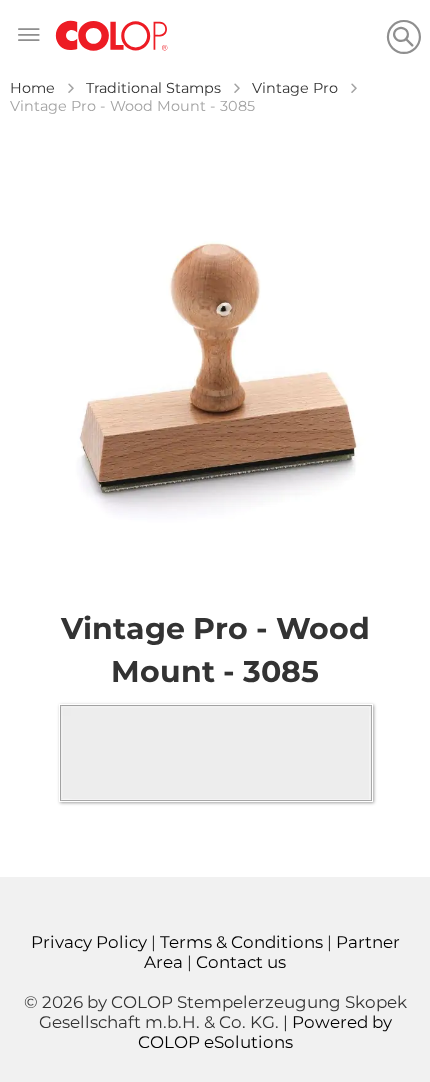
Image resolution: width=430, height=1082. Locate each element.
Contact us (241, 962)
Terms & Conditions (241, 942)
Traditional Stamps (153, 88)
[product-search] (403, 36)
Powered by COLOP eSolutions (265, 1032)
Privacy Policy (89, 942)
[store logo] (112, 36)
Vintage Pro (295, 88)
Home (32, 88)
